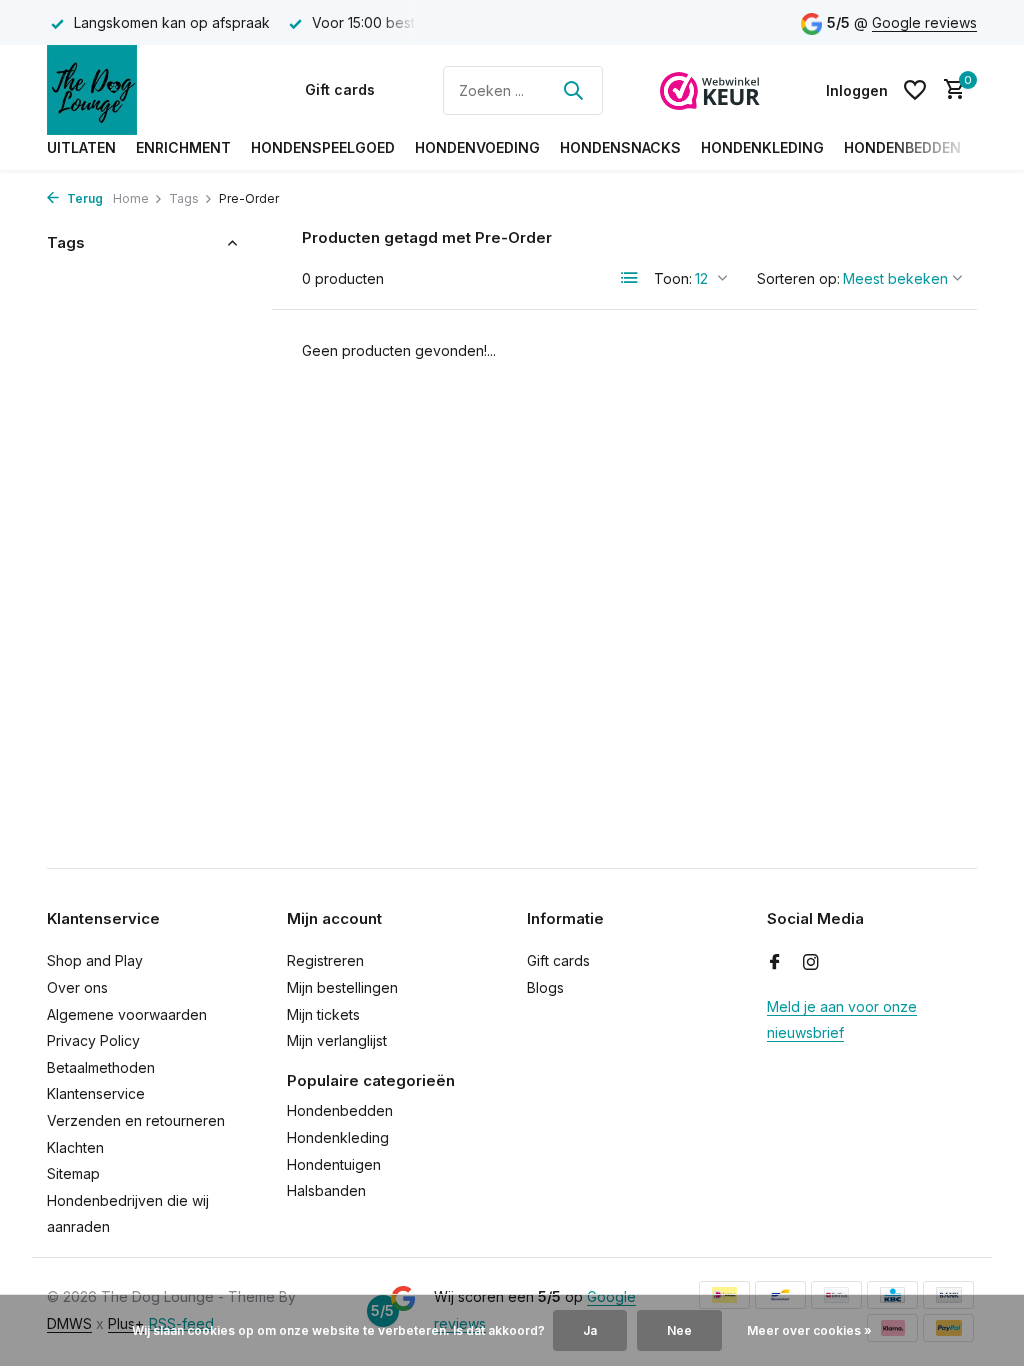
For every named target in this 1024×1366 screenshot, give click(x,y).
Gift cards (340, 89)
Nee (679, 1330)
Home (131, 198)
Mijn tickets (323, 1014)
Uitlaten (81, 147)
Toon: (673, 278)
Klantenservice (96, 1093)
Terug (83, 198)
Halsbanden (326, 1190)
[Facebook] (775, 963)
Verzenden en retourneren (136, 1120)
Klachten (75, 1147)
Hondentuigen (334, 1164)
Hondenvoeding (477, 147)
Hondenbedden (902, 147)
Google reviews (924, 22)
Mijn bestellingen (342, 987)
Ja (590, 1330)
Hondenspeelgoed (323, 147)
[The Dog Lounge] (147, 90)
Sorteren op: (798, 278)
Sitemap (73, 1173)
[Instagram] (811, 963)
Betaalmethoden (101, 1067)
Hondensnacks (620, 147)
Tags (184, 198)
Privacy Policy (93, 1040)
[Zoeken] (573, 90)
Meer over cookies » (809, 1330)
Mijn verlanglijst (337, 1040)
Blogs (545, 987)
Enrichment (183, 147)
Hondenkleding (762, 147)
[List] (630, 278)
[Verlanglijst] (915, 90)
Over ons (77, 987)
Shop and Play (95, 960)
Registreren (325, 960)
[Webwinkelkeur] (710, 90)
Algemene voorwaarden (127, 1014)
